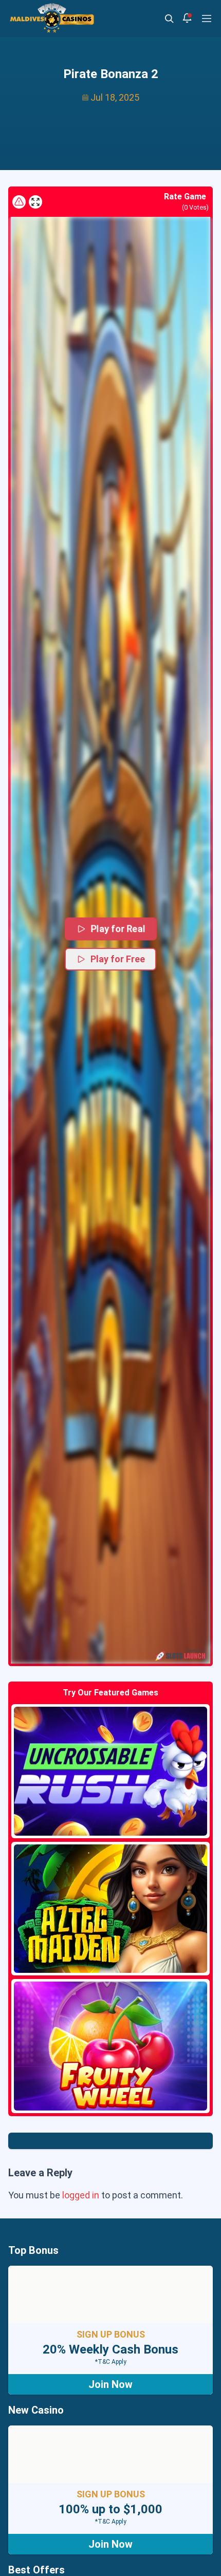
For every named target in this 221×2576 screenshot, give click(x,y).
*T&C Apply (111, 2362)
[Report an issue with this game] (19, 202)
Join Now (110, 2384)
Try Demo (110, 1771)
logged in (81, 2195)
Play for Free (118, 959)
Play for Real (118, 928)
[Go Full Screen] (35, 202)
